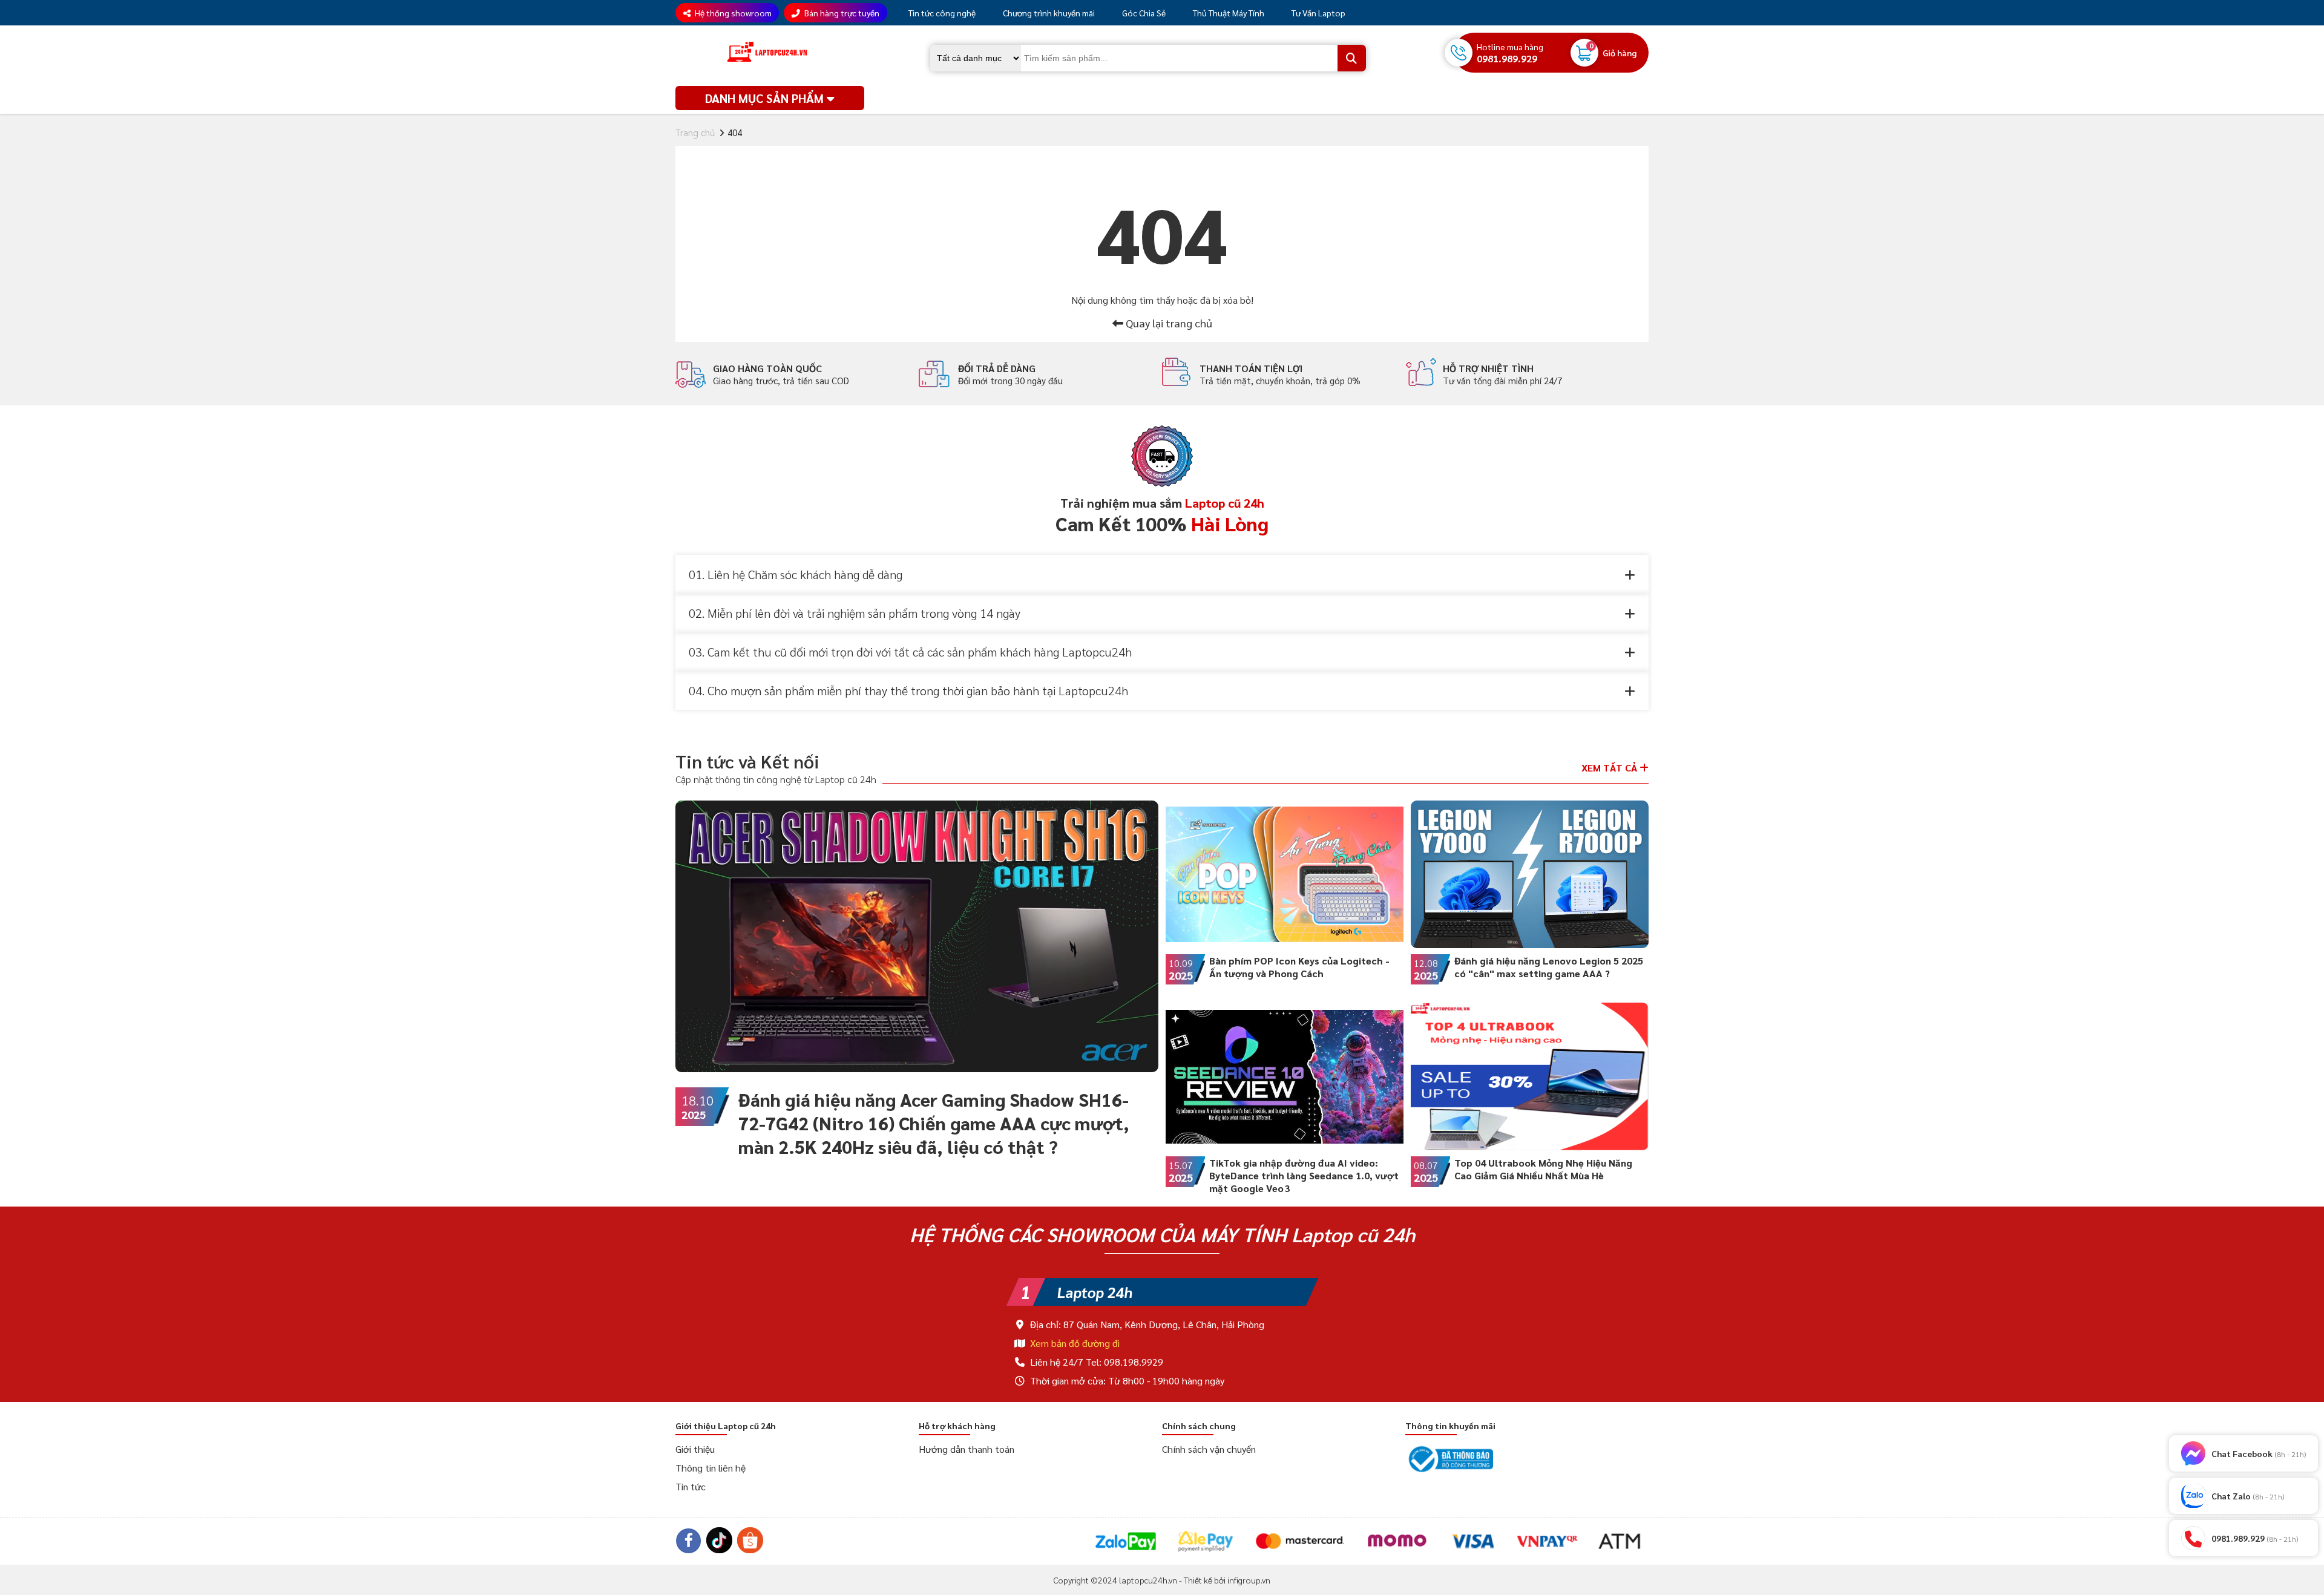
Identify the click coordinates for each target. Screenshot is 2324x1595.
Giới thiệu (695, 1449)
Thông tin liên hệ (711, 1468)
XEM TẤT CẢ (1610, 768)
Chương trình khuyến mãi (1048, 13)
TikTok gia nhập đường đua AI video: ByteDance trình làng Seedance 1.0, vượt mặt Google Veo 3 (1304, 1175)
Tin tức (691, 1486)
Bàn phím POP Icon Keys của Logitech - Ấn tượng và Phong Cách (1299, 967)
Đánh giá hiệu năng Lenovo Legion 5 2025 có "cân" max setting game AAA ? (1549, 967)
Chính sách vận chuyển (1209, 1449)
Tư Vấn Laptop (1318, 13)
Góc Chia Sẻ (1143, 13)
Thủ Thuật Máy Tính (1228, 13)
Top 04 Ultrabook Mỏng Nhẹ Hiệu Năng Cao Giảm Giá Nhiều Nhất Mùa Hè (1543, 1169)
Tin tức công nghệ (941, 13)
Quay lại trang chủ (1168, 323)
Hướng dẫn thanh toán (967, 1449)
